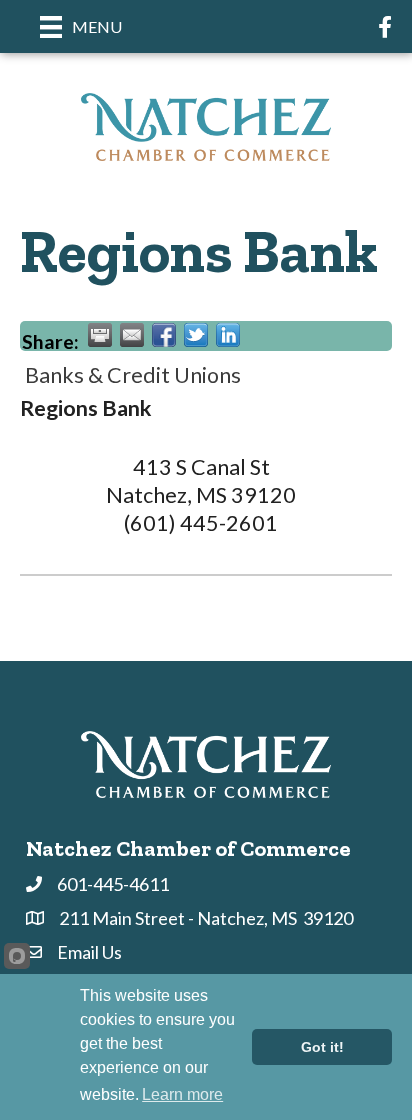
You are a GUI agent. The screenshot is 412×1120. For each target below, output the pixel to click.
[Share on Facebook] (164, 335)
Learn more (182, 1094)
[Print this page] (100, 335)
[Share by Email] (132, 335)
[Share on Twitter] (196, 335)
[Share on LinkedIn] (228, 335)
